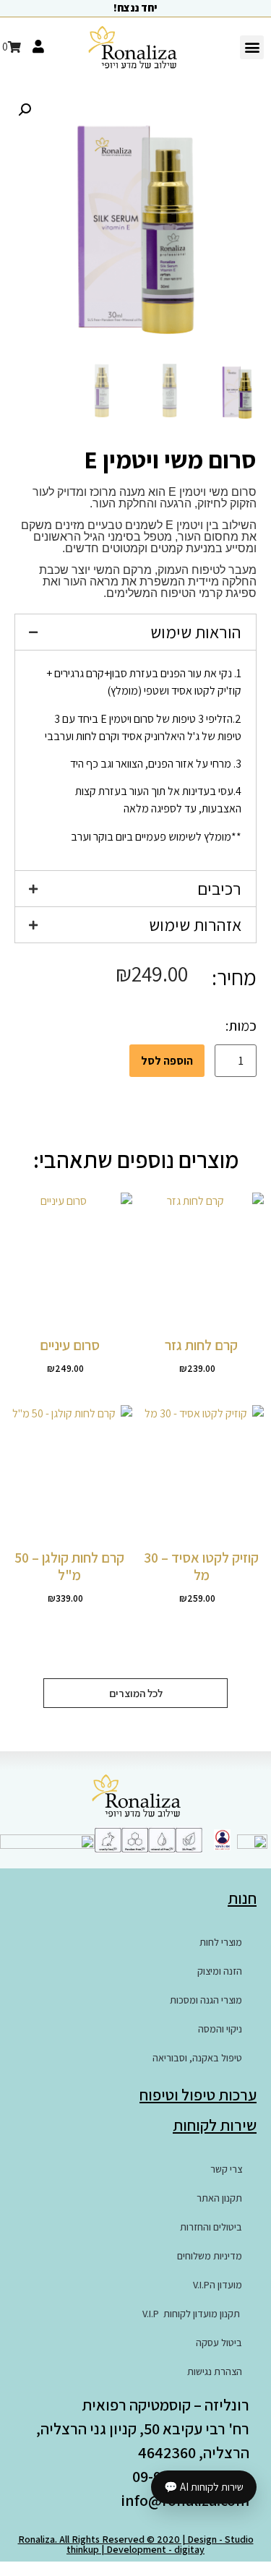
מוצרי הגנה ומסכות (206, 2000)
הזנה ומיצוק (220, 1971)
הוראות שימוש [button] (196, 632)
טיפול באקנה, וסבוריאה (197, 2058)
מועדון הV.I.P (218, 2285)
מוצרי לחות (221, 1942)
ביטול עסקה (219, 2343)
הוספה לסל (167, 1061)
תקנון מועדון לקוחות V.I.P (192, 2314)
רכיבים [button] (219, 888)
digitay (189, 2549)
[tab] (135, 632)
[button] (252, 47)
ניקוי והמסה (220, 2029)
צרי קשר (226, 2169)
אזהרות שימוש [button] (195, 924)
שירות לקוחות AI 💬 (204, 2487)
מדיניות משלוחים (210, 2256)
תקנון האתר (219, 2198)
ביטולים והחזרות (211, 2227)
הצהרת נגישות (215, 2371)
